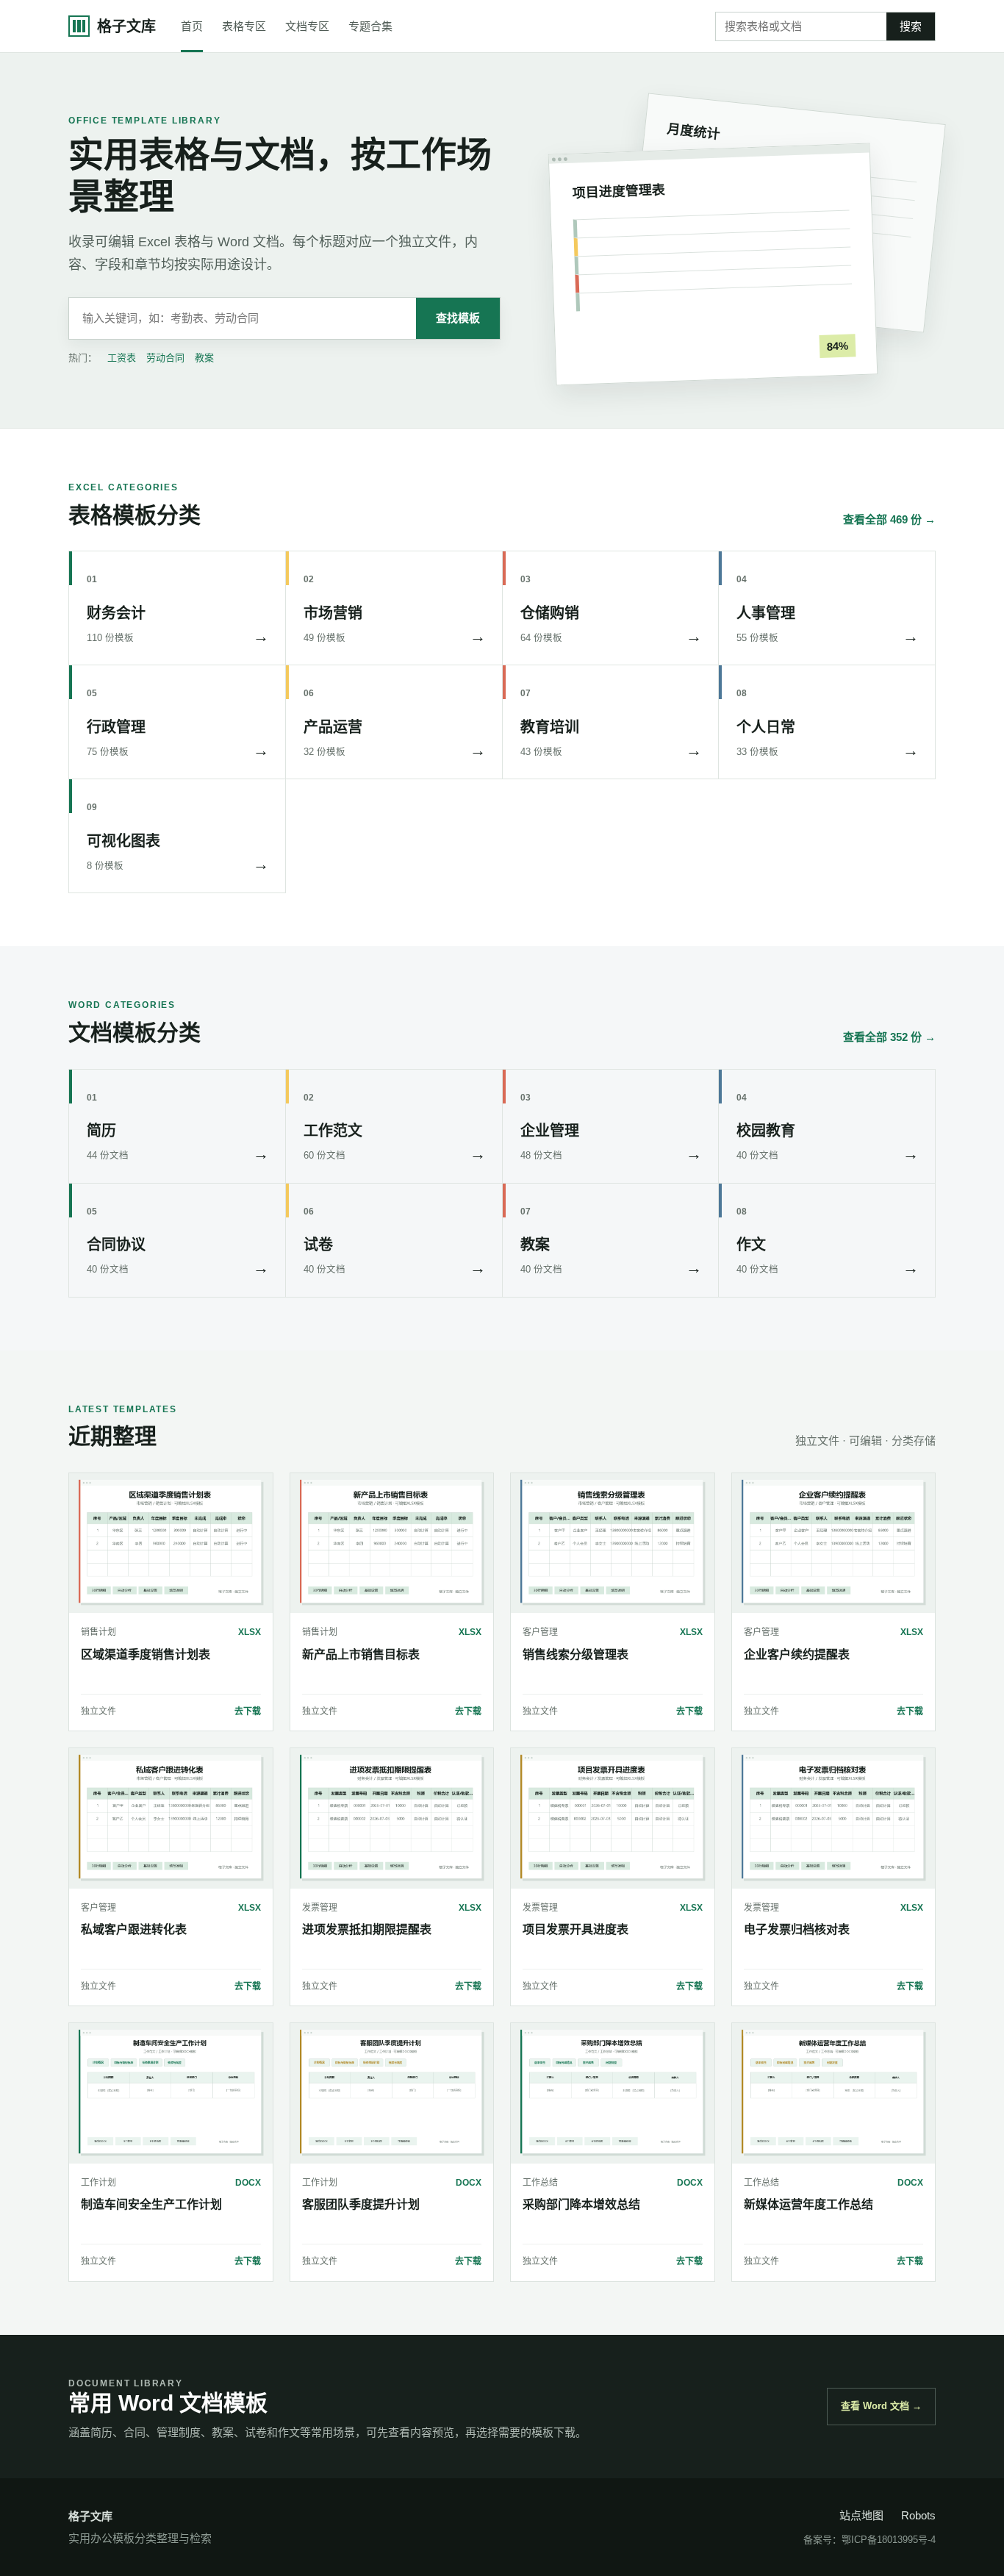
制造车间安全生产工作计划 (151, 2204)
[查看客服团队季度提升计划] (392, 2093)
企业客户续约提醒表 (797, 1654)
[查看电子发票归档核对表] (834, 1818)
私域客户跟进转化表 (134, 1929)
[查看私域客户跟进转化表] (171, 1818)
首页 (192, 26)
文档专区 (307, 26)
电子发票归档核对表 (797, 1929)
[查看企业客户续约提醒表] (834, 1543)
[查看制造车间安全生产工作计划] (171, 2093)
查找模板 (458, 318)
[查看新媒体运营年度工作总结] (834, 2093)
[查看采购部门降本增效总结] (613, 2093)
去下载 (248, 1711)
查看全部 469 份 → (889, 519)
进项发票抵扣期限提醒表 (367, 1929)
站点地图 (861, 2515)
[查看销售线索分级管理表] (613, 1543)
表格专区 (244, 26)
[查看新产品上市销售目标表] (392, 1543)
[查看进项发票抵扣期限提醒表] (392, 1818)
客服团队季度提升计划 (361, 2204)
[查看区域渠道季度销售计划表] (171, 1543)
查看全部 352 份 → (889, 1037)
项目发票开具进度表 (575, 1929)
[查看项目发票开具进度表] (613, 1818)
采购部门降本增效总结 (581, 2204)
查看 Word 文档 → (881, 2406)
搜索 (911, 26)
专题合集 (370, 26)
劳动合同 (165, 358)
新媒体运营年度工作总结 (808, 2204)
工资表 (122, 358)
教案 (204, 358)
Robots (918, 2515)
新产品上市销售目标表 (361, 1654)
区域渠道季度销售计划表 (146, 1654)
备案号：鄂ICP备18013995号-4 (869, 2540)
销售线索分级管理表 (575, 1654)
